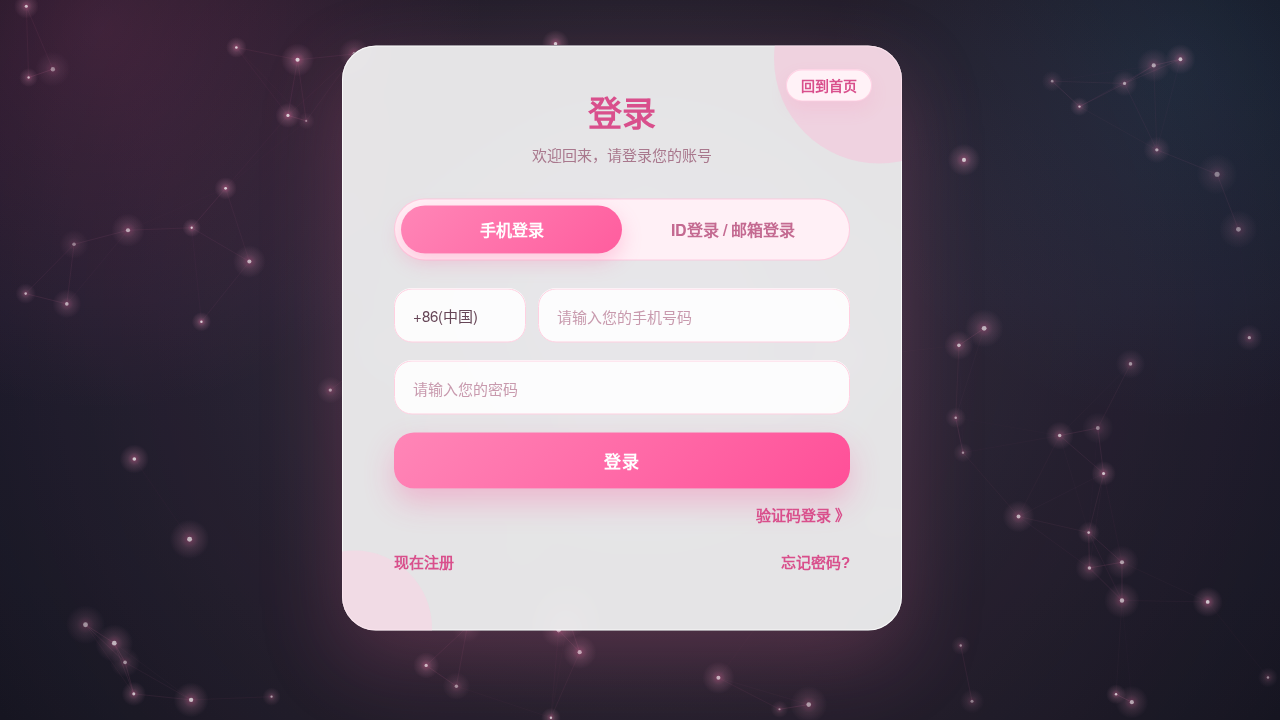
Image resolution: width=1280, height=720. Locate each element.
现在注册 (424, 561)
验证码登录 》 (803, 515)
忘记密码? (815, 561)
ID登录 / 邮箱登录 (733, 229)
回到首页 (829, 85)
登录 (622, 460)
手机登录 (512, 229)
